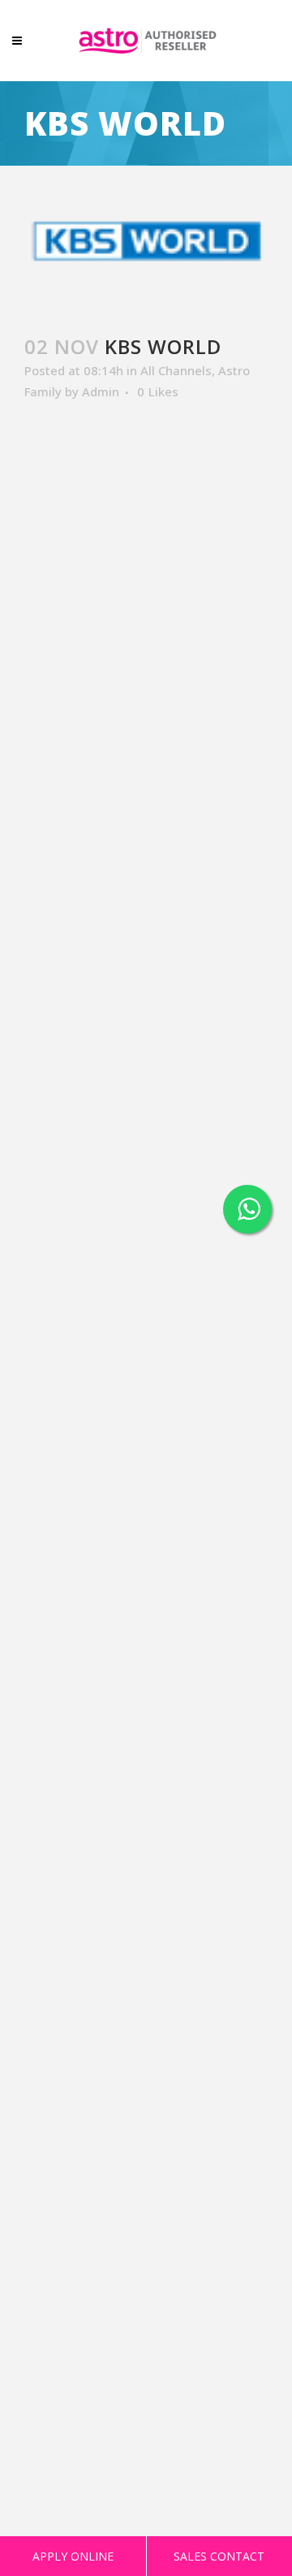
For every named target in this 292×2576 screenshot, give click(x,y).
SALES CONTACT (219, 2556)
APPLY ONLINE (73, 2556)
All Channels (176, 370)
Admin (101, 391)
